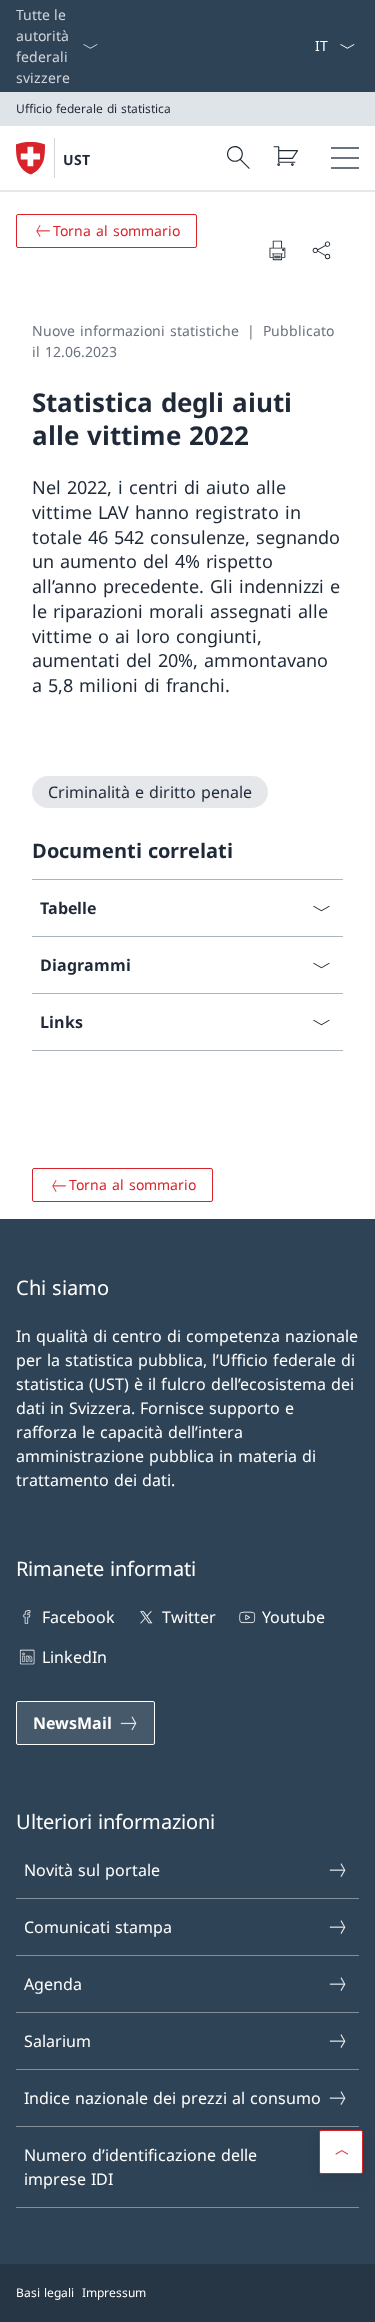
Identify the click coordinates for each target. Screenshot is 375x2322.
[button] (341, 2152)
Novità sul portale (92, 1870)
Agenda (53, 1984)
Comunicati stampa (98, 1927)
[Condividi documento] (321, 250)
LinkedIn (74, 1657)
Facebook (78, 1617)
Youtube (293, 1617)
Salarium (57, 2041)
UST (76, 159)
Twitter (188, 1617)
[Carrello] (285, 156)
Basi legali (45, 2292)
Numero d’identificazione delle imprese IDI (140, 2167)
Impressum (114, 2292)
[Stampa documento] (277, 250)
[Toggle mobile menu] (345, 158)
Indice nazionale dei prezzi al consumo (172, 2098)
